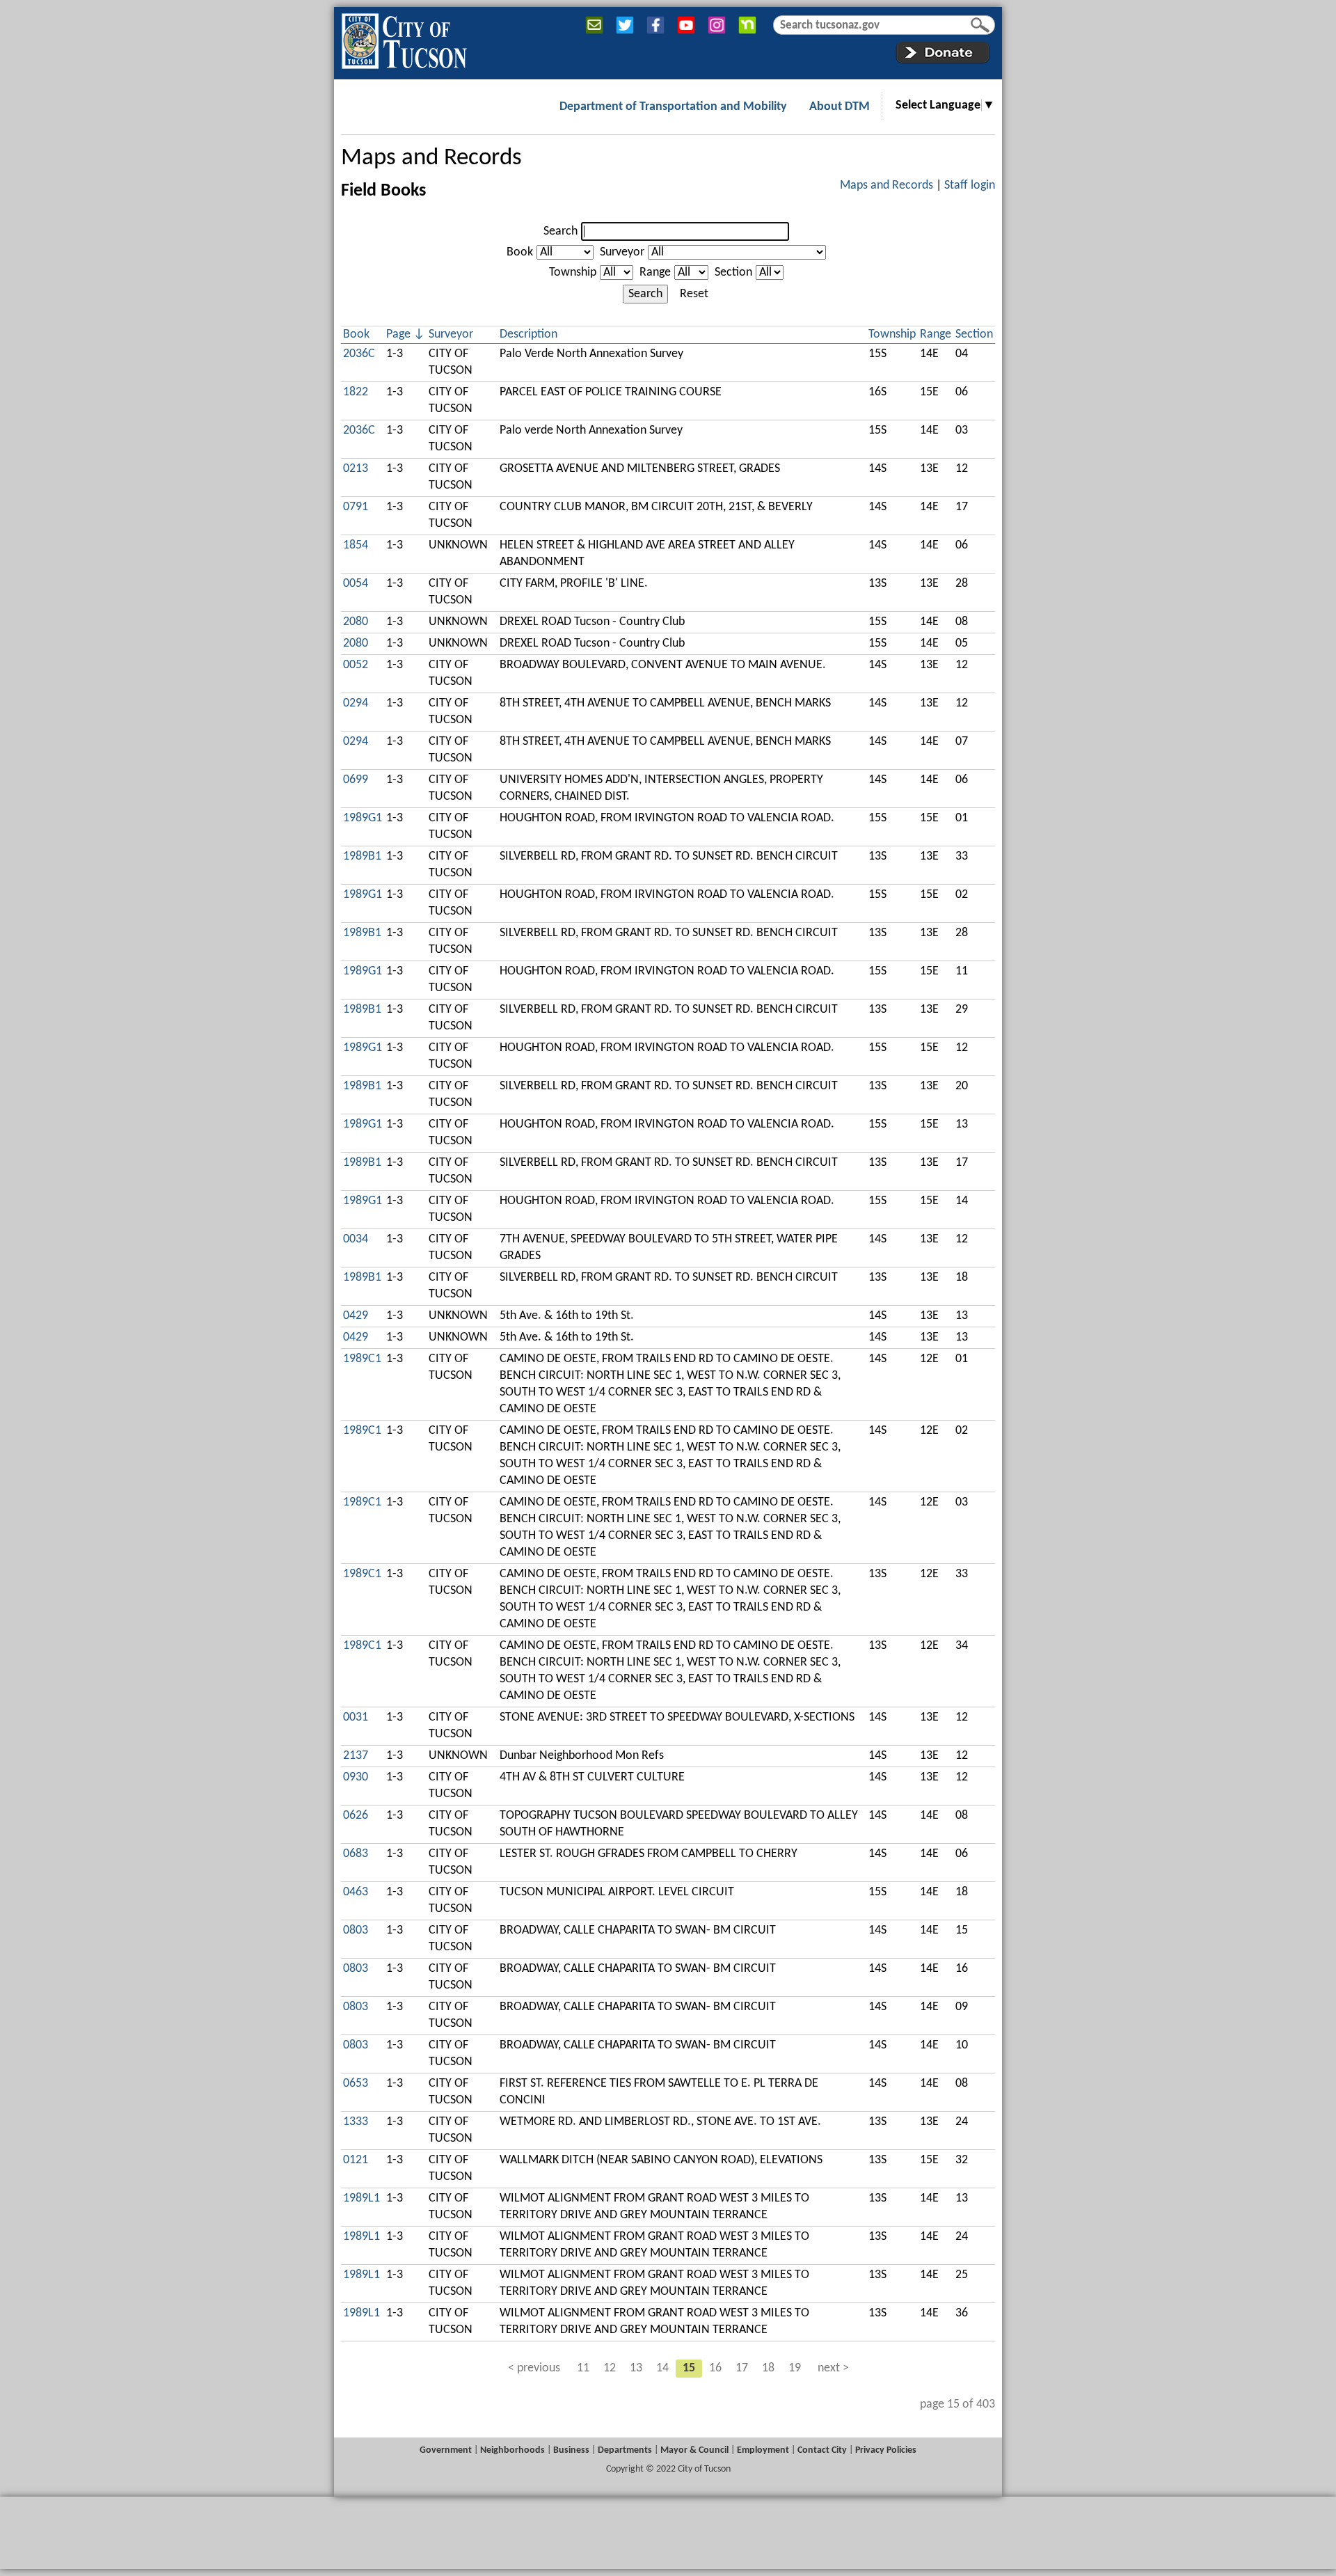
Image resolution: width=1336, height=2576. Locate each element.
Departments (625, 2450)
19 (795, 2368)
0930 (356, 1777)
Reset (694, 294)
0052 (356, 665)
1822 (356, 392)
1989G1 (363, 818)
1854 (356, 545)
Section (733, 272)
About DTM (840, 107)
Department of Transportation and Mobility (673, 107)
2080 (356, 622)
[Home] (404, 38)
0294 (356, 703)
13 (636, 2368)
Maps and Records (431, 158)
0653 (356, 2084)
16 (715, 2368)
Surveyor (622, 252)
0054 (356, 584)
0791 (356, 507)
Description (528, 334)
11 (583, 2368)
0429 (356, 1316)
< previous (534, 2368)
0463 (356, 1892)
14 (662, 2368)
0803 (356, 1930)
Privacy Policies (886, 2450)
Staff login (970, 185)
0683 (356, 1854)
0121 (356, 2160)
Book (520, 252)
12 (610, 2368)
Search (560, 231)
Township (573, 272)
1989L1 (361, 2198)
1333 (356, 2122)
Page (398, 334)
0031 (356, 1717)
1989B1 (362, 856)
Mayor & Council (694, 2450)
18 (768, 2368)
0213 (356, 469)
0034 (356, 1239)
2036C (359, 354)
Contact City (822, 2450)
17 (742, 2368)
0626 (356, 1816)
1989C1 (362, 1359)
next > (833, 2368)
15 (689, 2368)
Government (446, 2450)
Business (571, 2450)
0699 (356, 780)
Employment (763, 2450)
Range (655, 272)
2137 (356, 1756)
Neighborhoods (512, 2450)
